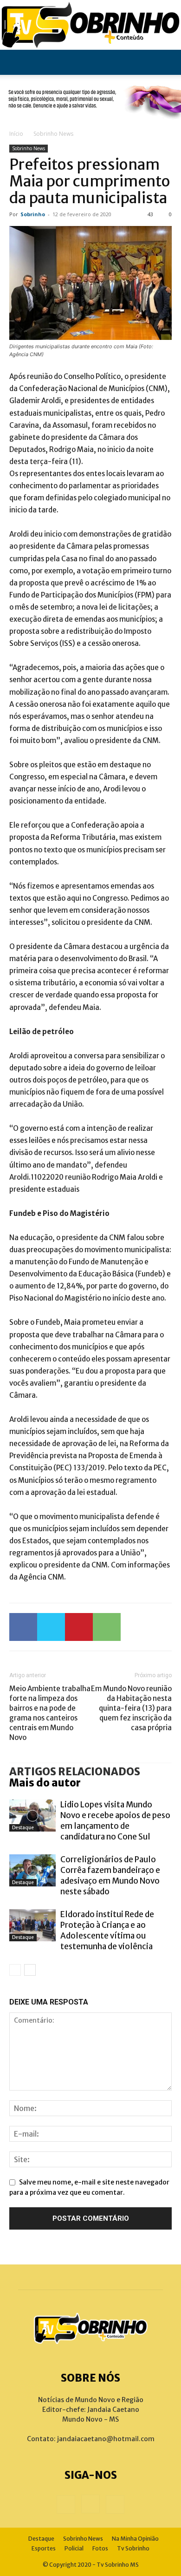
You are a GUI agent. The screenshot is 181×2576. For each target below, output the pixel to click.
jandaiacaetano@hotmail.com (106, 2439)
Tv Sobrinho (133, 2548)
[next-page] (30, 1970)
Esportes (44, 2548)
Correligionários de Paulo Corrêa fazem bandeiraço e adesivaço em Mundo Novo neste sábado (110, 1876)
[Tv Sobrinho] (90, 25)
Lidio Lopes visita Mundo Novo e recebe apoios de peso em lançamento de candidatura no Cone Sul (115, 1821)
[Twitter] (51, 1627)
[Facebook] (23, 1627)
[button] (16, 62)
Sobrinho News (53, 134)
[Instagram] (90, 2504)
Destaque (23, 1828)
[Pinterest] (79, 1627)
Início (16, 134)
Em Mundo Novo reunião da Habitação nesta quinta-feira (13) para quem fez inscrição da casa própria (131, 1708)
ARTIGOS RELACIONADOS (75, 1772)
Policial (74, 2548)
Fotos (100, 2548)
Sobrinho (33, 214)
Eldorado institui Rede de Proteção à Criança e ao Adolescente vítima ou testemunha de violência (107, 1930)
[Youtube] (115, 2504)
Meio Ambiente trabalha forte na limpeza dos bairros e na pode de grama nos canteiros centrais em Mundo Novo (50, 1713)
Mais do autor (45, 1783)
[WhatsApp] (107, 1627)
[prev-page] (15, 1970)
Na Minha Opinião (135, 2539)
